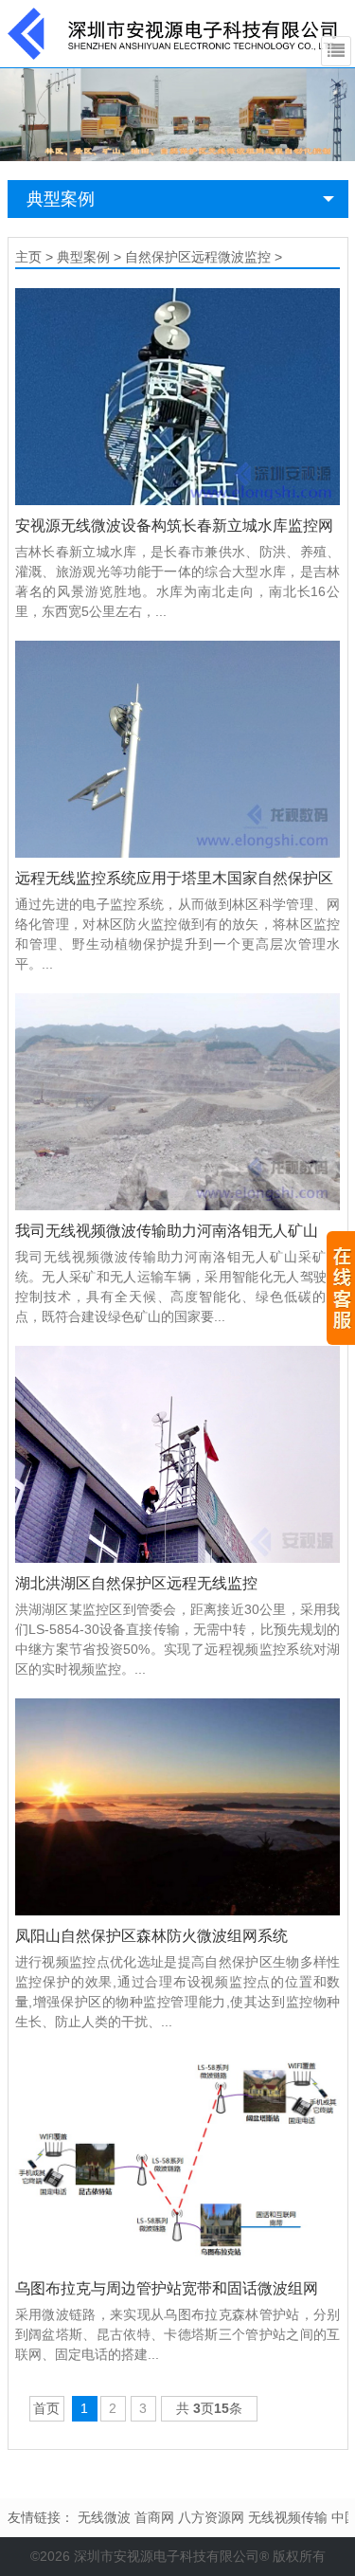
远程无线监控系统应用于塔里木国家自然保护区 (174, 878)
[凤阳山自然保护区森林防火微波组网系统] (178, 1807)
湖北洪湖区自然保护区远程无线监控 (136, 1583)
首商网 (154, 2517)
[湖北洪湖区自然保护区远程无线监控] (178, 1454)
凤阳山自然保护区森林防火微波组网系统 (151, 1936)
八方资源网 (211, 2517)
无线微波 (104, 2517)
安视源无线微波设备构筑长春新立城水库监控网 (174, 526)
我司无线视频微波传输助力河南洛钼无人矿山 (167, 1231)
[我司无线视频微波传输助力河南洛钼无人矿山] (178, 1102)
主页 (28, 257)
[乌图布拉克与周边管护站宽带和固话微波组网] (178, 2159)
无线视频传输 (288, 2517)
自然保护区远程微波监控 (198, 257)
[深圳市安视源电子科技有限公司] (173, 32)
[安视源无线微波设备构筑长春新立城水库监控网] (178, 397)
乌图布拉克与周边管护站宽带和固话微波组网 (167, 2288)
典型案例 (61, 199)
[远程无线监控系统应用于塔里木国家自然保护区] (178, 749)
